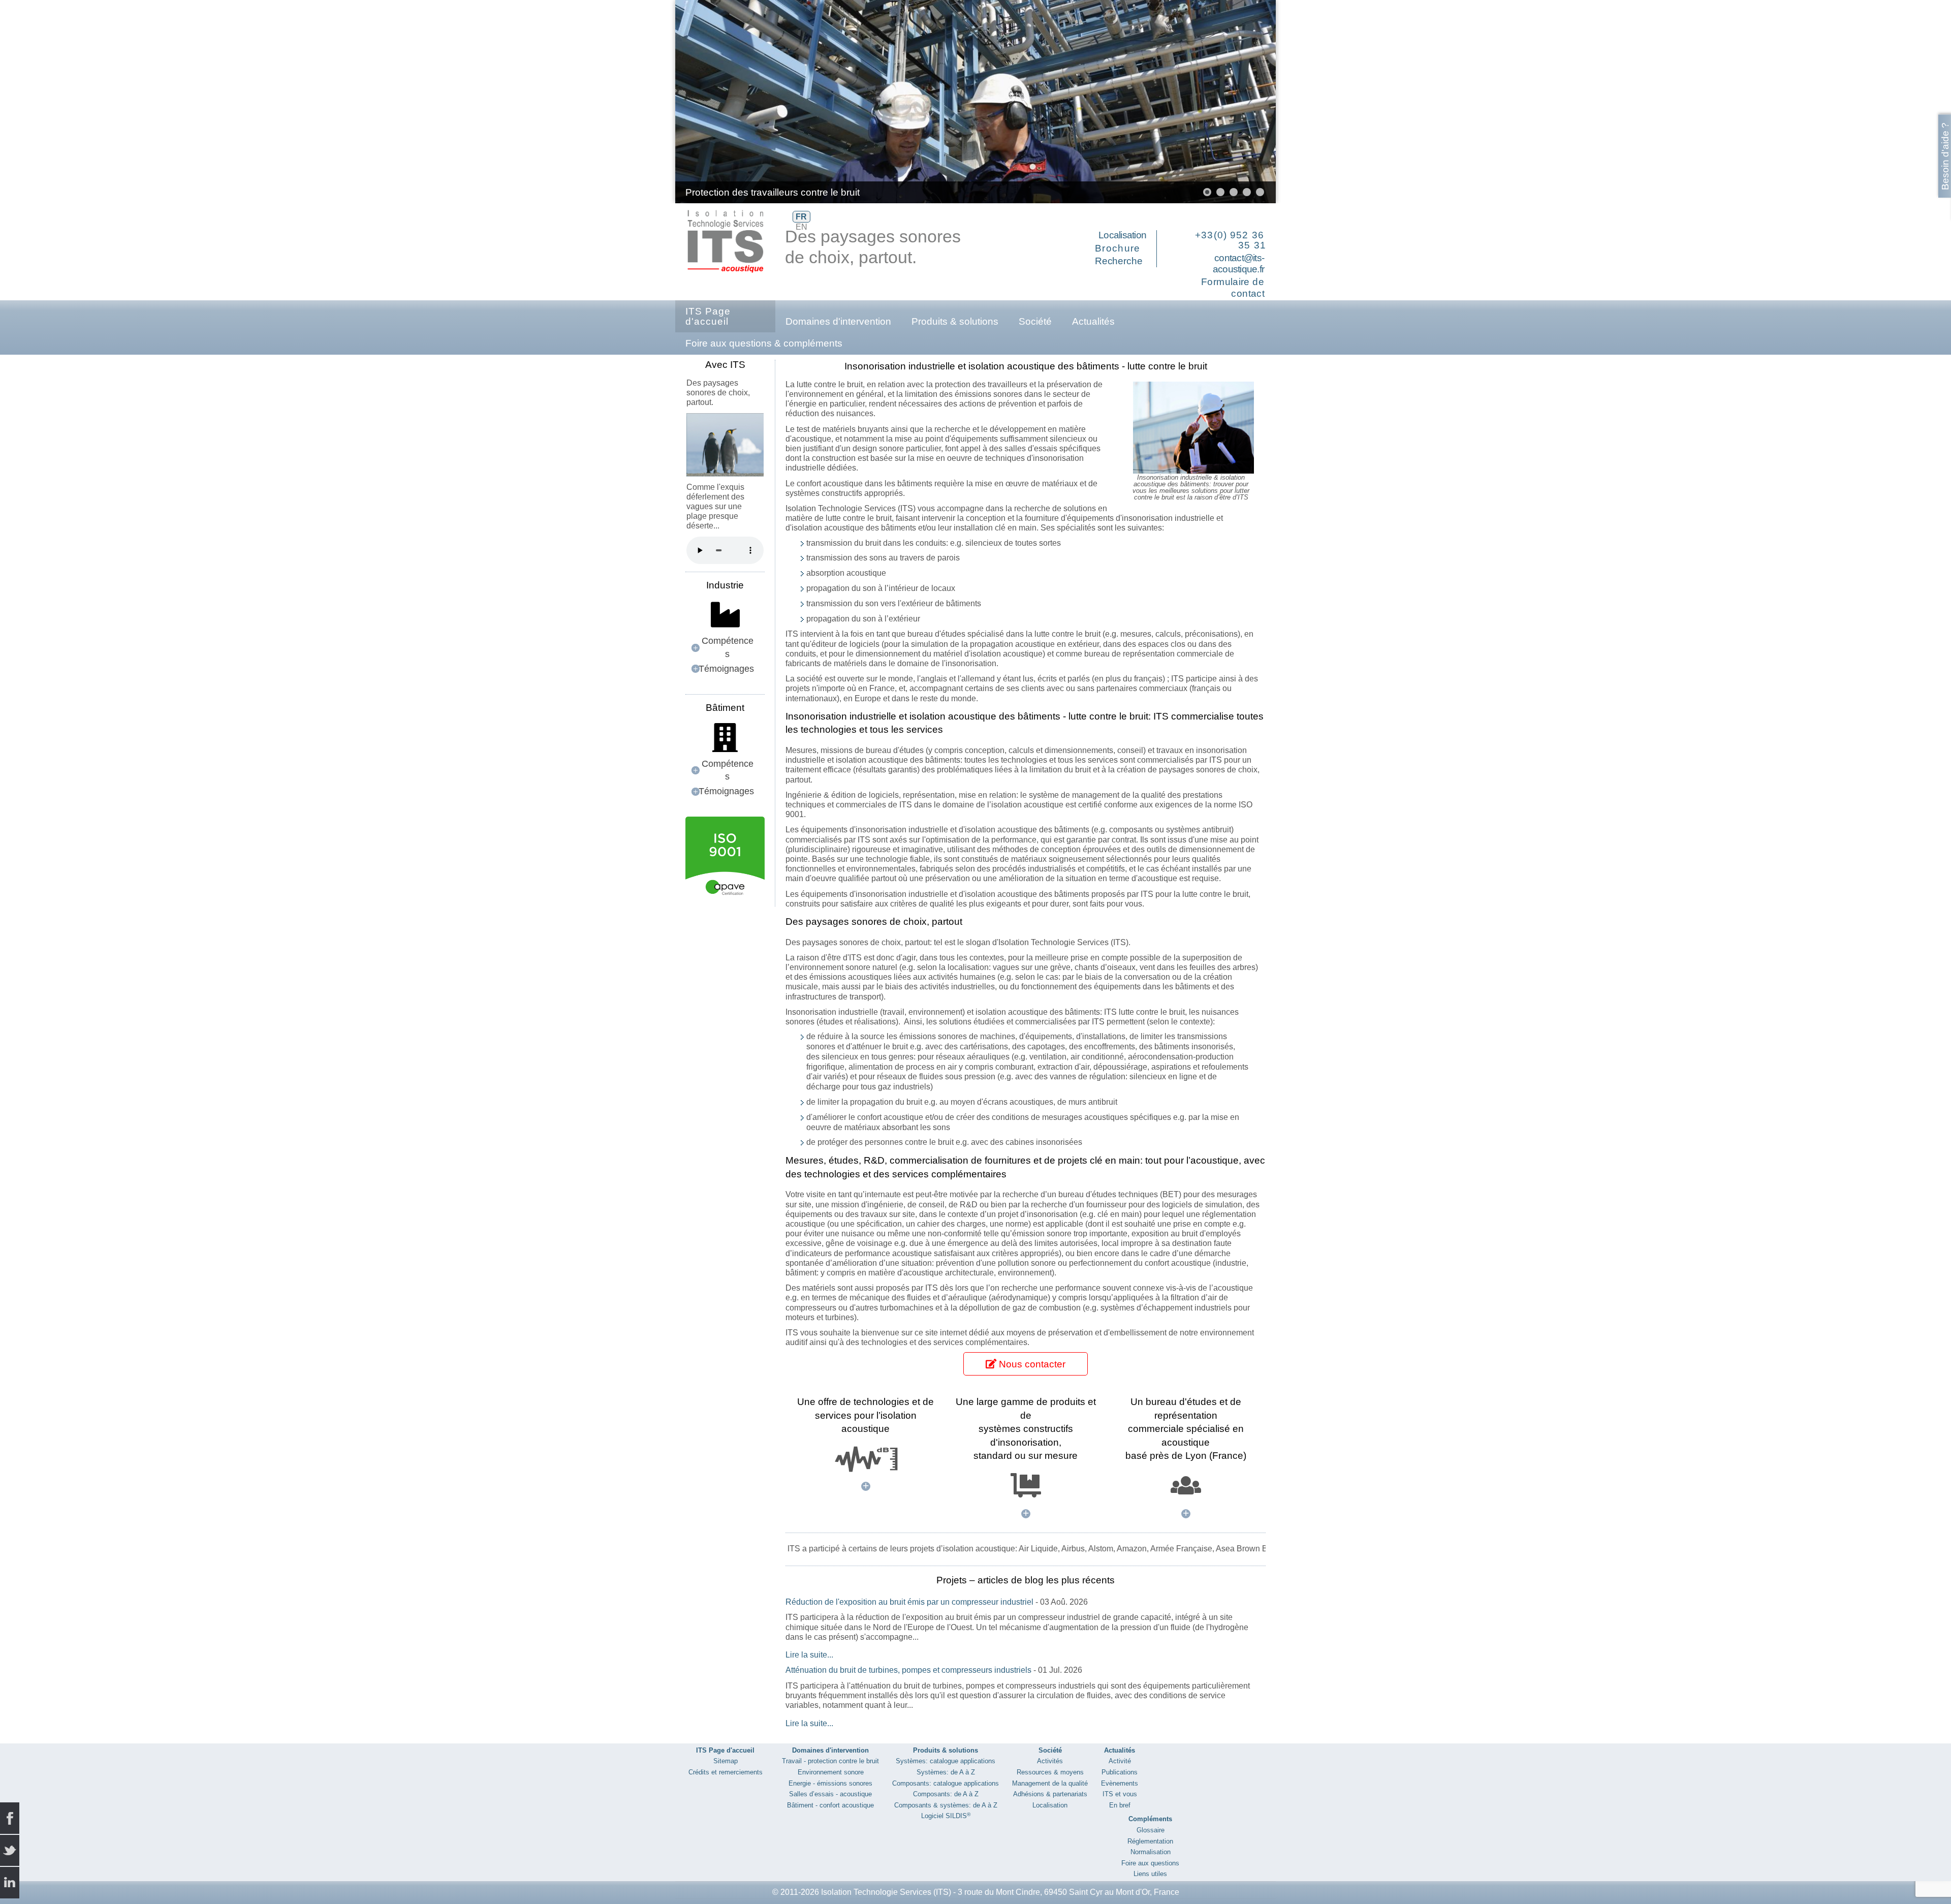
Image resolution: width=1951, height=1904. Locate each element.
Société (1035, 321)
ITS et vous (1120, 1794)
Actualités (1093, 321)
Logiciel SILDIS (946, 1816)
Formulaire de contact (1233, 288)
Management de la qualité (1050, 1783)
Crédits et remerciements (726, 1772)
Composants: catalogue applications (946, 1783)
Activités (1050, 1761)
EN (801, 227)
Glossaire (1151, 1830)
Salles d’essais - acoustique (830, 1794)
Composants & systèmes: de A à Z (946, 1805)
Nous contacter (1031, 1364)
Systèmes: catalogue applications (946, 1761)
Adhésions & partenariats (1050, 1794)
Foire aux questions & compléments (764, 343)
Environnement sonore (831, 1772)
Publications (1120, 1772)
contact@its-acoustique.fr (1238, 264)
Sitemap (726, 1761)
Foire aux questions (1150, 1863)
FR (801, 217)
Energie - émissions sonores (830, 1783)
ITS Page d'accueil (708, 316)
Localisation (1122, 235)
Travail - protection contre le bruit (830, 1761)
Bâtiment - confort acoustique (830, 1805)
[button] (1245, 102)
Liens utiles (1150, 1874)
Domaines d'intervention (838, 321)
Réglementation (1150, 1841)
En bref (1120, 1805)
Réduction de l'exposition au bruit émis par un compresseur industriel (909, 1602)
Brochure (1118, 248)
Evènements (1120, 1783)
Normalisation (1151, 1852)
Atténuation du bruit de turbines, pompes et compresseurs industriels (908, 1670)
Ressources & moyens (1050, 1772)
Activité (1120, 1761)
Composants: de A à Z (946, 1794)
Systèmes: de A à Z (946, 1772)
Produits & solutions (955, 321)
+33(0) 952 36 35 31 (1231, 240)
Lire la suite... (809, 1655)
